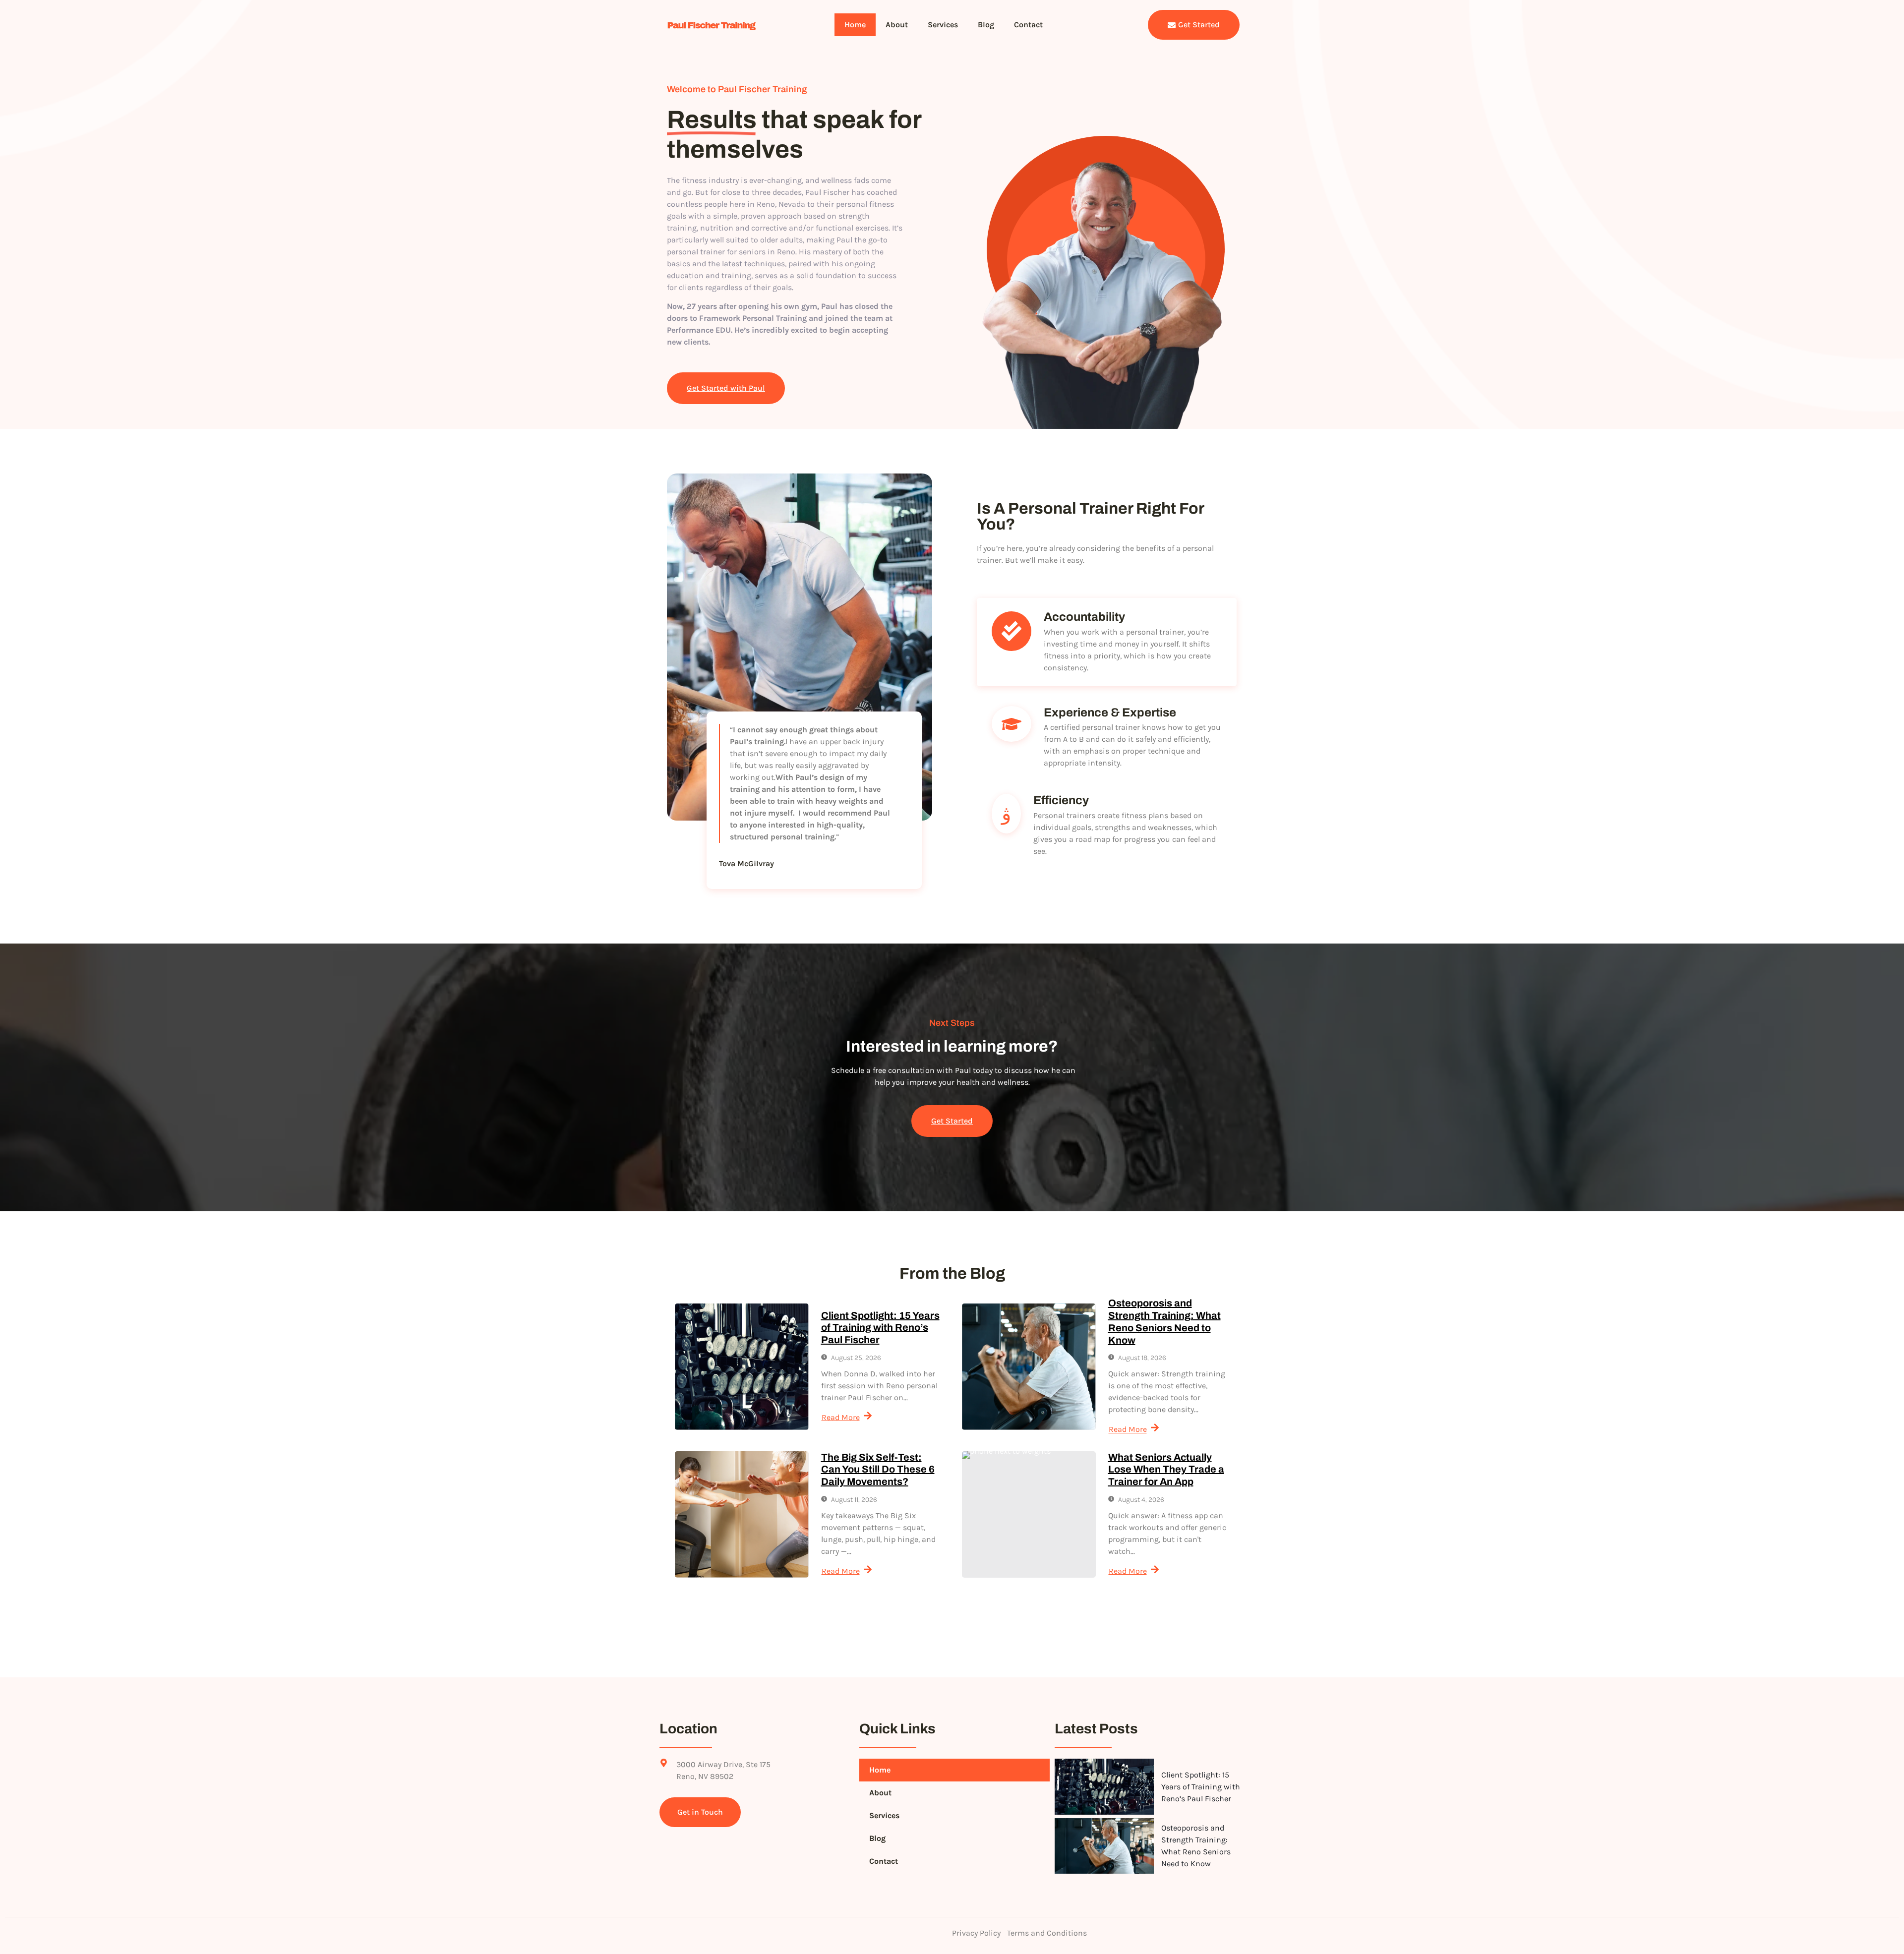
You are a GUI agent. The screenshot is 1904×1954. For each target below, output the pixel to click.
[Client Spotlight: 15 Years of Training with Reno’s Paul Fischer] (742, 1367)
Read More (841, 1417)
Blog (986, 25)
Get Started (1199, 25)
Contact (1028, 25)
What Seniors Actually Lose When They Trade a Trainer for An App (1166, 1470)
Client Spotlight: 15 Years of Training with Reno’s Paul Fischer (880, 1328)
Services (943, 25)
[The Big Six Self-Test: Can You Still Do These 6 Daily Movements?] (742, 1514)
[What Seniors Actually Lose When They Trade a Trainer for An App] (1029, 1514)
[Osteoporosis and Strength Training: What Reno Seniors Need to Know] (1029, 1367)
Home (855, 25)
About (897, 25)
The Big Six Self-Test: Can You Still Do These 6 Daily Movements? (878, 1470)
